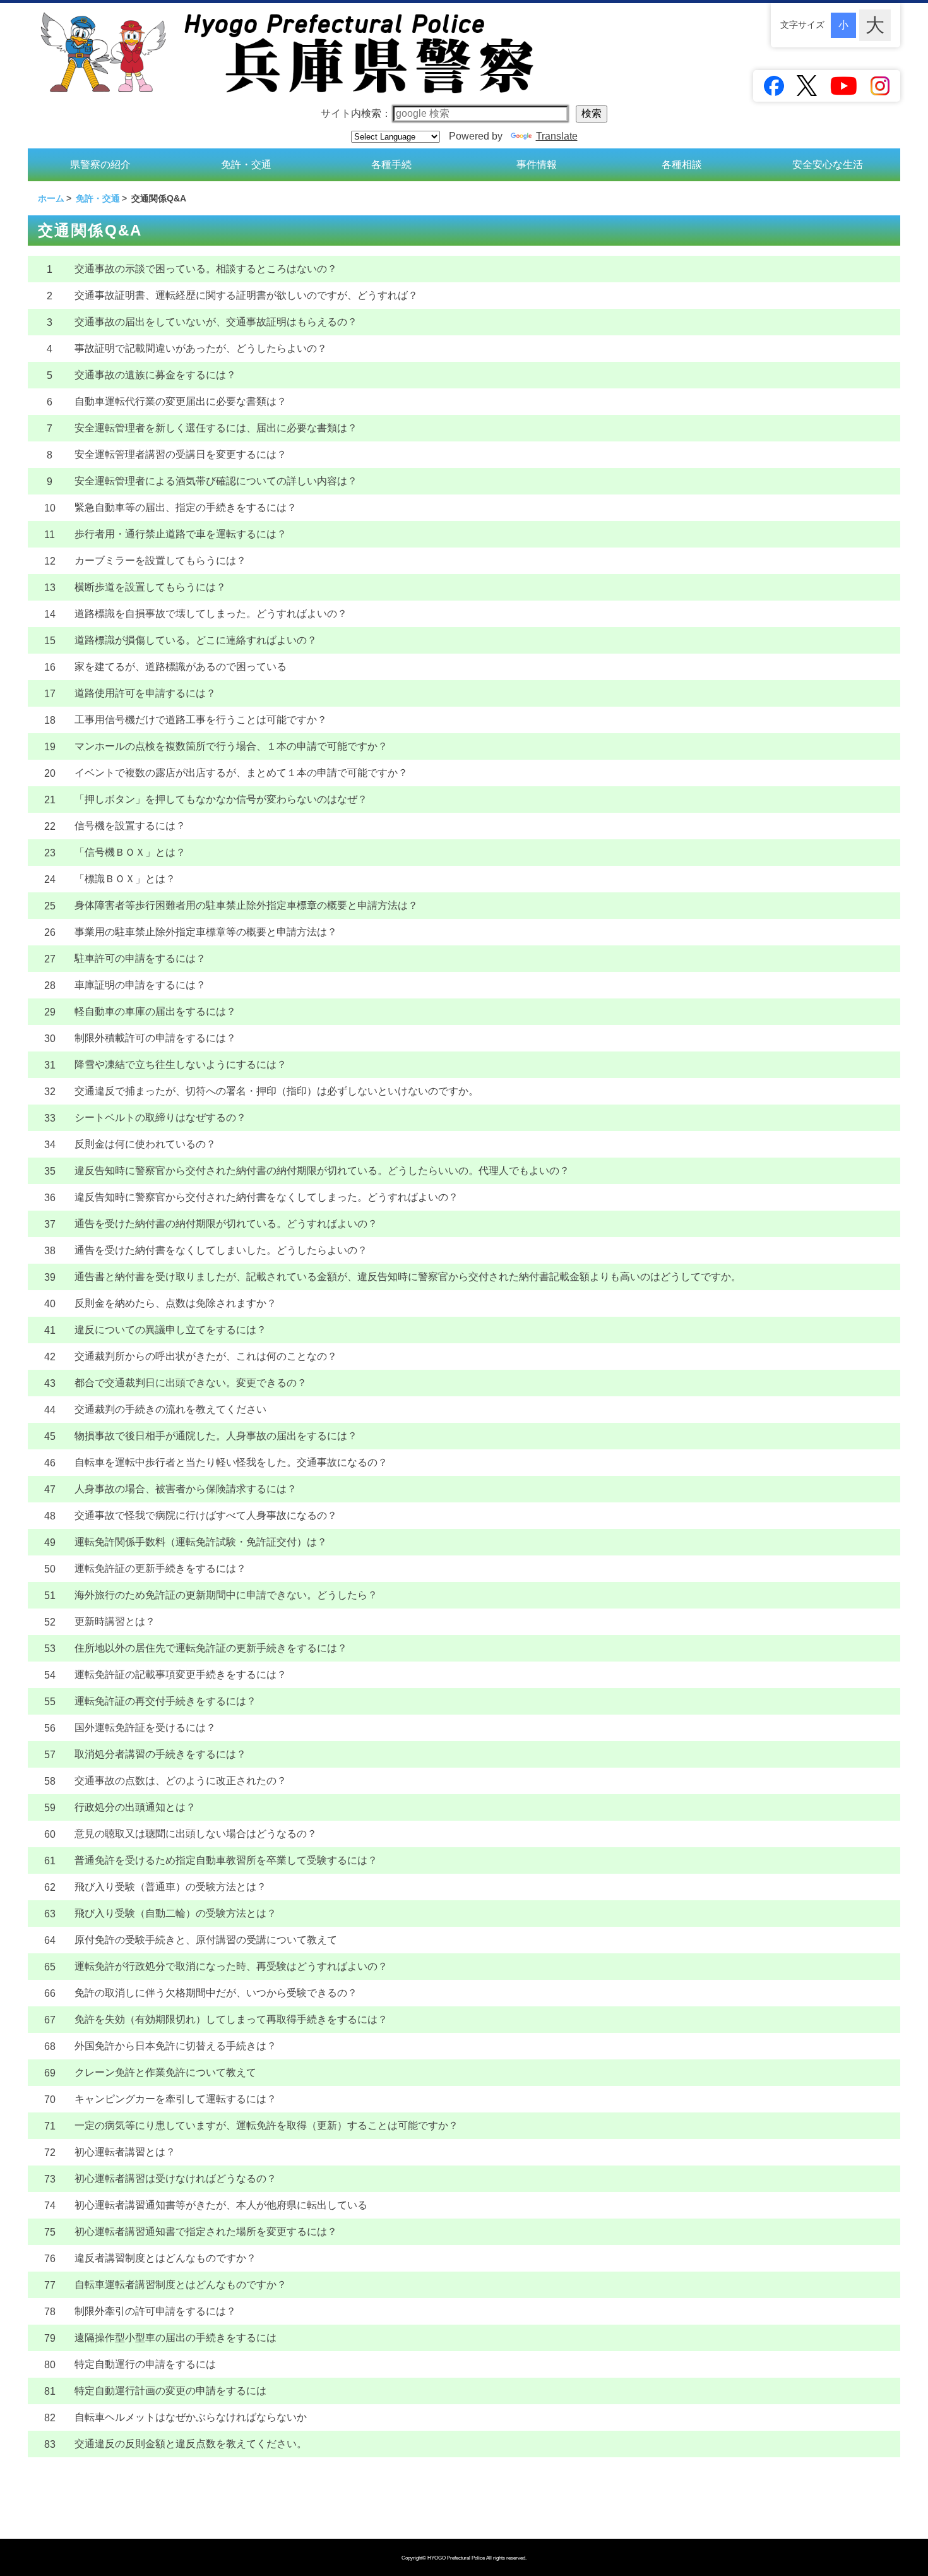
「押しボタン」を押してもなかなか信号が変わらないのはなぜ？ (221, 799)
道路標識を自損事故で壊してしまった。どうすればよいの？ (211, 614)
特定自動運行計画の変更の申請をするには (170, 2391)
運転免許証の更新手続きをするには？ (160, 1568)
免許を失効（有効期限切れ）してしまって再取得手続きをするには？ (231, 2019)
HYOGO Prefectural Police (457, 2558)
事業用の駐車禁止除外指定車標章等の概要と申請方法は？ (206, 932)
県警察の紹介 (100, 165)
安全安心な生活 (828, 165)
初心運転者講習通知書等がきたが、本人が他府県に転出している (221, 2205)
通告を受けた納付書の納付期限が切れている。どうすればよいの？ (226, 1224)
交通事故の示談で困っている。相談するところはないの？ (206, 269)
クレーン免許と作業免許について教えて (165, 2072)
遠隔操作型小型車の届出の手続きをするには (175, 2338)
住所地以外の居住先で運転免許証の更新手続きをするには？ (211, 1648)
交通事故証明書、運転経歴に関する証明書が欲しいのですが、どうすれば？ (246, 295)
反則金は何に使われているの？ (145, 1144)
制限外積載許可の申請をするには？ (155, 1038)
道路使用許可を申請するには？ (145, 693)
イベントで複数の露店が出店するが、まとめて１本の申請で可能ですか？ (241, 773)
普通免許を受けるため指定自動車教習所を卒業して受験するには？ (226, 1860)
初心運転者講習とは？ (125, 2152)
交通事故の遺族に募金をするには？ (155, 375)
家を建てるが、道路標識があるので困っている (181, 667)
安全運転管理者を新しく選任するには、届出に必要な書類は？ (216, 428)
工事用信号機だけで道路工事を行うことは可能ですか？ (201, 720)
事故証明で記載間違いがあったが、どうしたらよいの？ (201, 348)
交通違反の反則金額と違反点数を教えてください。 (191, 2444)
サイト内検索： (356, 113)
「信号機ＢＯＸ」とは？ (130, 852)
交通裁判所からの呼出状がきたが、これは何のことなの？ (206, 1356)
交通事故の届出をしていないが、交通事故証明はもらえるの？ (216, 322)
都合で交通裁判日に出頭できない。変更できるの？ (191, 1383)
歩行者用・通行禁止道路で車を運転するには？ (181, 534)
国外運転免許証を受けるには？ (145, 1728)
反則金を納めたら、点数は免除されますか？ (175, 1303)
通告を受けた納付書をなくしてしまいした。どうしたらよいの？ (221, 1250)
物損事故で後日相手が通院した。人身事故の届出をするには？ (216, 1436)
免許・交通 (246, 165)
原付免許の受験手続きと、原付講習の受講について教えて (206, 1940)
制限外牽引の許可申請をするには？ (155, 2311)
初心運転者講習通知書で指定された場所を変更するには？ (206, 2232)
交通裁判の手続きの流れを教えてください (170, 1409)
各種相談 (682, 165)
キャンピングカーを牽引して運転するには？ (175, 2099)
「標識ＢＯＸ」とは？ (125, 879)
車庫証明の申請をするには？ (140, 985)
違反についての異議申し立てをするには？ (170, 1330)
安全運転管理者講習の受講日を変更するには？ (181, 454)
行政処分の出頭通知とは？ (135, 1807)
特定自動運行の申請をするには (145, 2364)
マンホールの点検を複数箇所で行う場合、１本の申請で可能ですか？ (231, 746)
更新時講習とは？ (115, 1621)
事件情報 (537, 165)
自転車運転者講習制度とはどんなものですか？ (181, 2285)
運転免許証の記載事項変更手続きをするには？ (181, 1674)
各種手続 (391, 165)
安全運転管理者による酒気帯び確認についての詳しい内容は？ (216, 481)
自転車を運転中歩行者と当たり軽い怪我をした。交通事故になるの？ (231, 1462)
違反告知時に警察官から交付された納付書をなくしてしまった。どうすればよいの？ (266, 1197)
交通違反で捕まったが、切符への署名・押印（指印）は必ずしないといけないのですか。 (277, 1091)
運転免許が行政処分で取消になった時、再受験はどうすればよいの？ (231, 1966)
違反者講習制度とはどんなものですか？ (165, 2258)
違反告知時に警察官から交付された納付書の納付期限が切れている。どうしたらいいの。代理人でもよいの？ (322, 1171)
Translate (557, 136)
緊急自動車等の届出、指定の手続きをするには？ (186, 507)
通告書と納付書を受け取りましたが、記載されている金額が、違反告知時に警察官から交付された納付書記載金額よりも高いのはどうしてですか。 (408, 1277)
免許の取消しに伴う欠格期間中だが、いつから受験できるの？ (216, 1993)
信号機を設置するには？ (130, 826)
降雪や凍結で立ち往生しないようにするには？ (181, 1064)
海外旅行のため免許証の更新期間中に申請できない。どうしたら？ (226, 1595)
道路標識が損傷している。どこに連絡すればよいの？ (196, 640)
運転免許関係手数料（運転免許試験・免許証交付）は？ (201, 1542)
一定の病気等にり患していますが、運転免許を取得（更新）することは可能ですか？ (266, 2125)
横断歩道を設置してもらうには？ (150, 587)
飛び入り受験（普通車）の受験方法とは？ (170, 1887)
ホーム (51, 198)
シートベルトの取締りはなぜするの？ (160, 1117)
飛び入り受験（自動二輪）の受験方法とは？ (175, 1913)
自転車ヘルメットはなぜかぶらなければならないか (191, 2417)
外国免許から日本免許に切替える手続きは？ (175, 2046)
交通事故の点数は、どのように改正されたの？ (181, 1781)
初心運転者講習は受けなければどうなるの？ (175, 2178)
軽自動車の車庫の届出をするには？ (155, 1011)
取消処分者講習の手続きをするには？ (160, 1754)
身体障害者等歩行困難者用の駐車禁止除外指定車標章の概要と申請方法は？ (246, 905)
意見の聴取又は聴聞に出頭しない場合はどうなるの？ (196, 1834)
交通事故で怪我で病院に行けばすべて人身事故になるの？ (206, 1515)
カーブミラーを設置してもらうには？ (160, 560)
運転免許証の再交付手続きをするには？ (165, 1701)
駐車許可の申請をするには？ (140, 958)
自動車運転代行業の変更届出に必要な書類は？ (181, 401)
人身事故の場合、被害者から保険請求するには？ (186, 1489)
